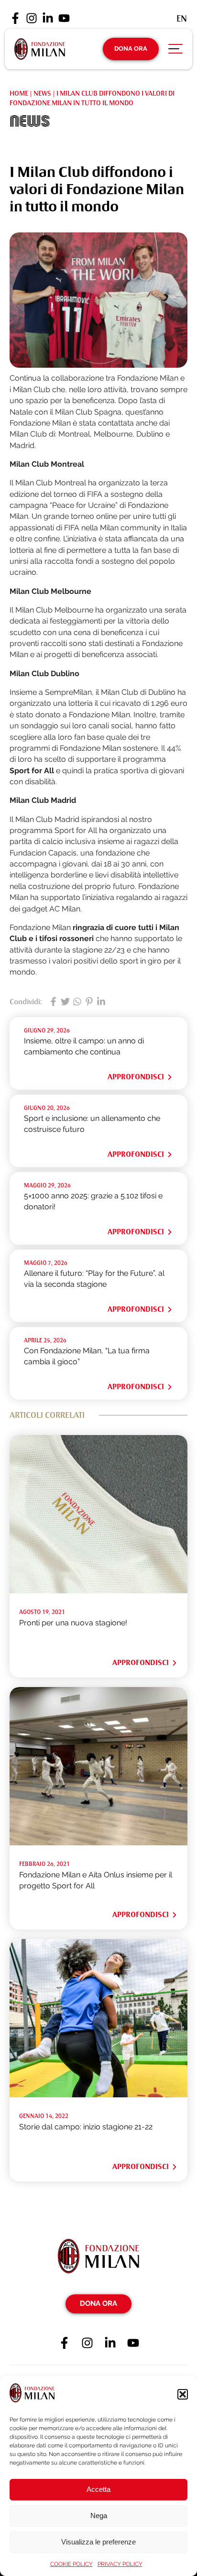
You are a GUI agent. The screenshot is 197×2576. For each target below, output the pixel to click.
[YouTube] (64, 19)
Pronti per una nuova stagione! (73, 1623)
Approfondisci (136, 1077)
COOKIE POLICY (71, 2564)
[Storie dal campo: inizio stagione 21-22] (98, 2095)
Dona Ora (131, 49)
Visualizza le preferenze (98, 2542)
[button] (183, 2394)
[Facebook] (15, 19)
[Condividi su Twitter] (65, 1002)
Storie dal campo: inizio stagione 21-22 (86, 2127)
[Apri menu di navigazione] (175, 51)
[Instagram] (32, 19)
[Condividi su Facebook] (53, 1002)
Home (19, 93)
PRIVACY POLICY (120, 2564)
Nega (99, 2516)
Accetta (98, 2489)
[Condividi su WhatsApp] (77, 1002)
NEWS (42, 93)
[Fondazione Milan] (40, 49)
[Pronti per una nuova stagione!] (98, 1591)
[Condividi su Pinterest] (89, 1002)
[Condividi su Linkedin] (101, 1002)
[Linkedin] (48, 19)
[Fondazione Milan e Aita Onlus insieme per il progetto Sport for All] (98, 1843)
